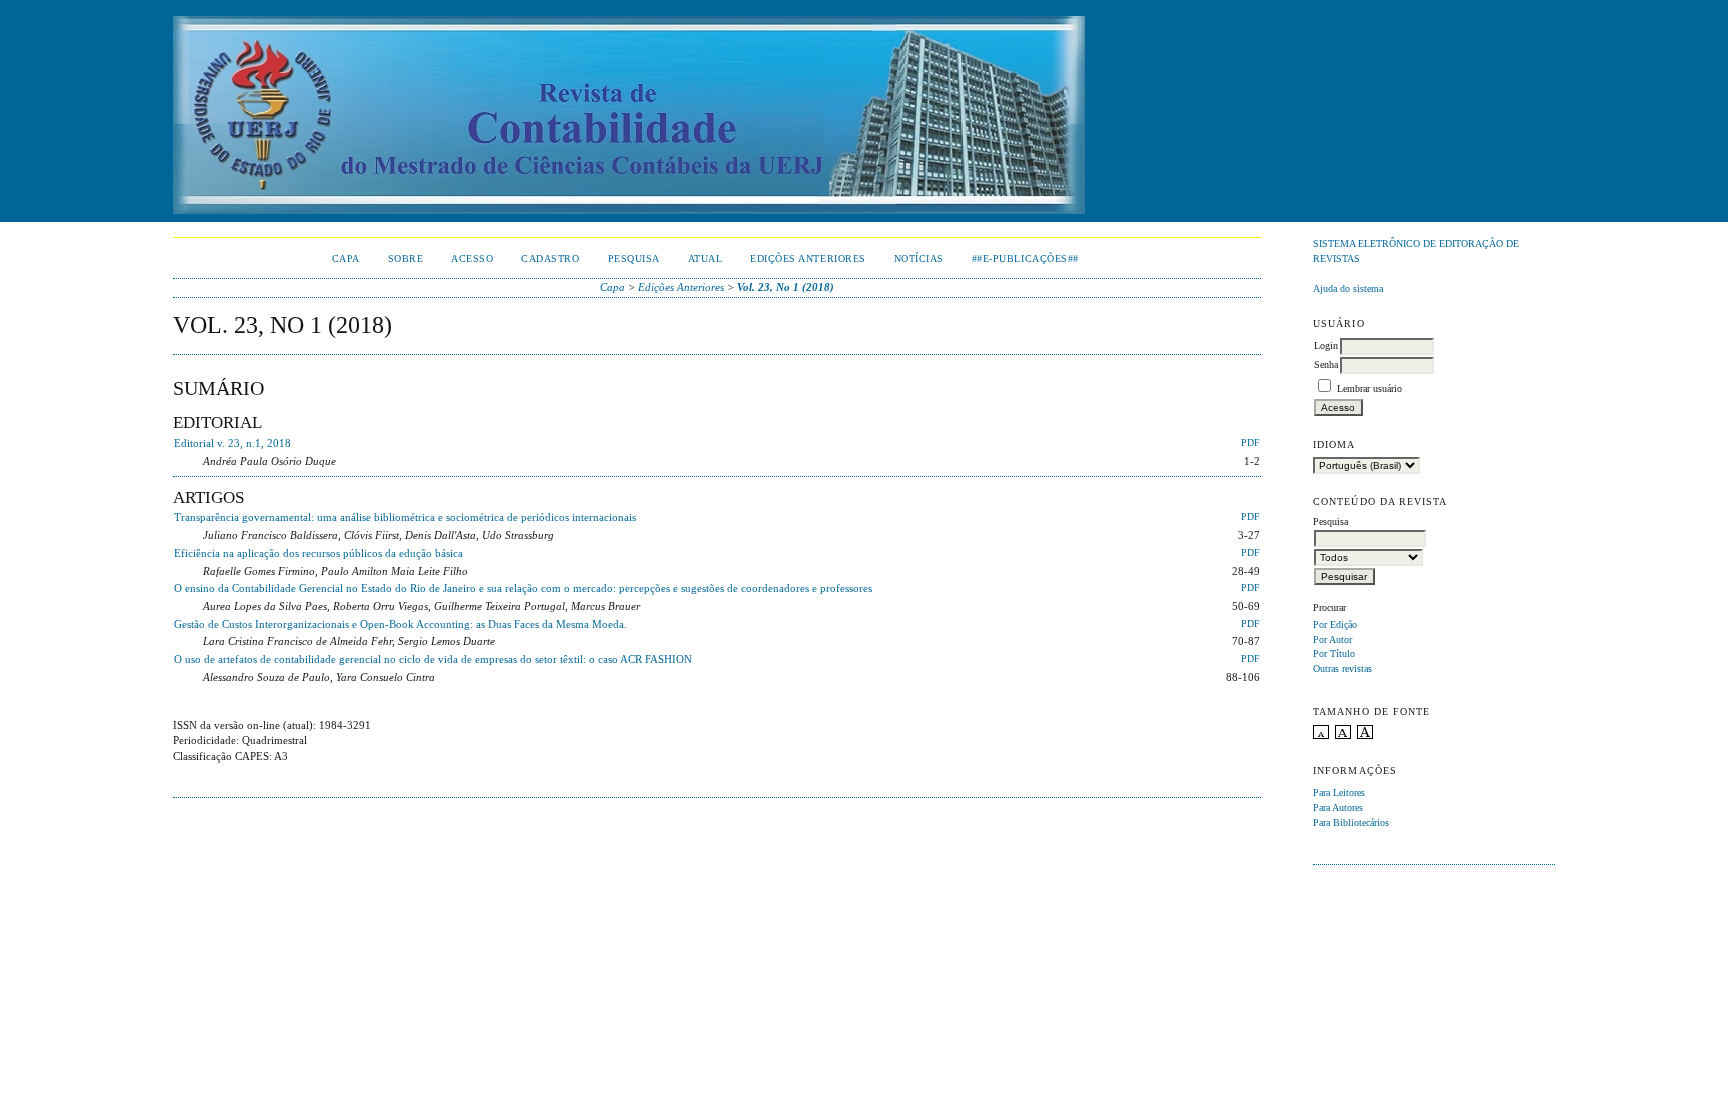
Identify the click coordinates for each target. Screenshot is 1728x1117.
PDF (1250, 443)
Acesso (472, 258)
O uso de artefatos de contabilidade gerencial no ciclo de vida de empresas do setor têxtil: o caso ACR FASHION (433, 659)
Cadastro (550, 258)
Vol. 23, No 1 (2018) (785, 287)
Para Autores (1338, 807)
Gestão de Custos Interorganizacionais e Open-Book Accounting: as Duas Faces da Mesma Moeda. (400, 624)
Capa (346, 258)
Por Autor (1332, 639)
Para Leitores (1339, 792)
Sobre (406, 258)
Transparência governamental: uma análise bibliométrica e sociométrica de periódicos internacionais (405, 517)
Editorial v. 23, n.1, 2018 (232, 443)
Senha (1326, 364)
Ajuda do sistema (1348, 288)
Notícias (919, 258)
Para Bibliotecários (1351, 822)
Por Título (1334, 653)
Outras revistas (1342, 668)
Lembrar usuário (1369, 388)
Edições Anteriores (807, 258)
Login (1326, 345)
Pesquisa (634, 258)
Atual (705, 258)
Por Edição (1335, 624)
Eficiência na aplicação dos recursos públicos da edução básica (318, 553)
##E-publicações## (1025, 258)
